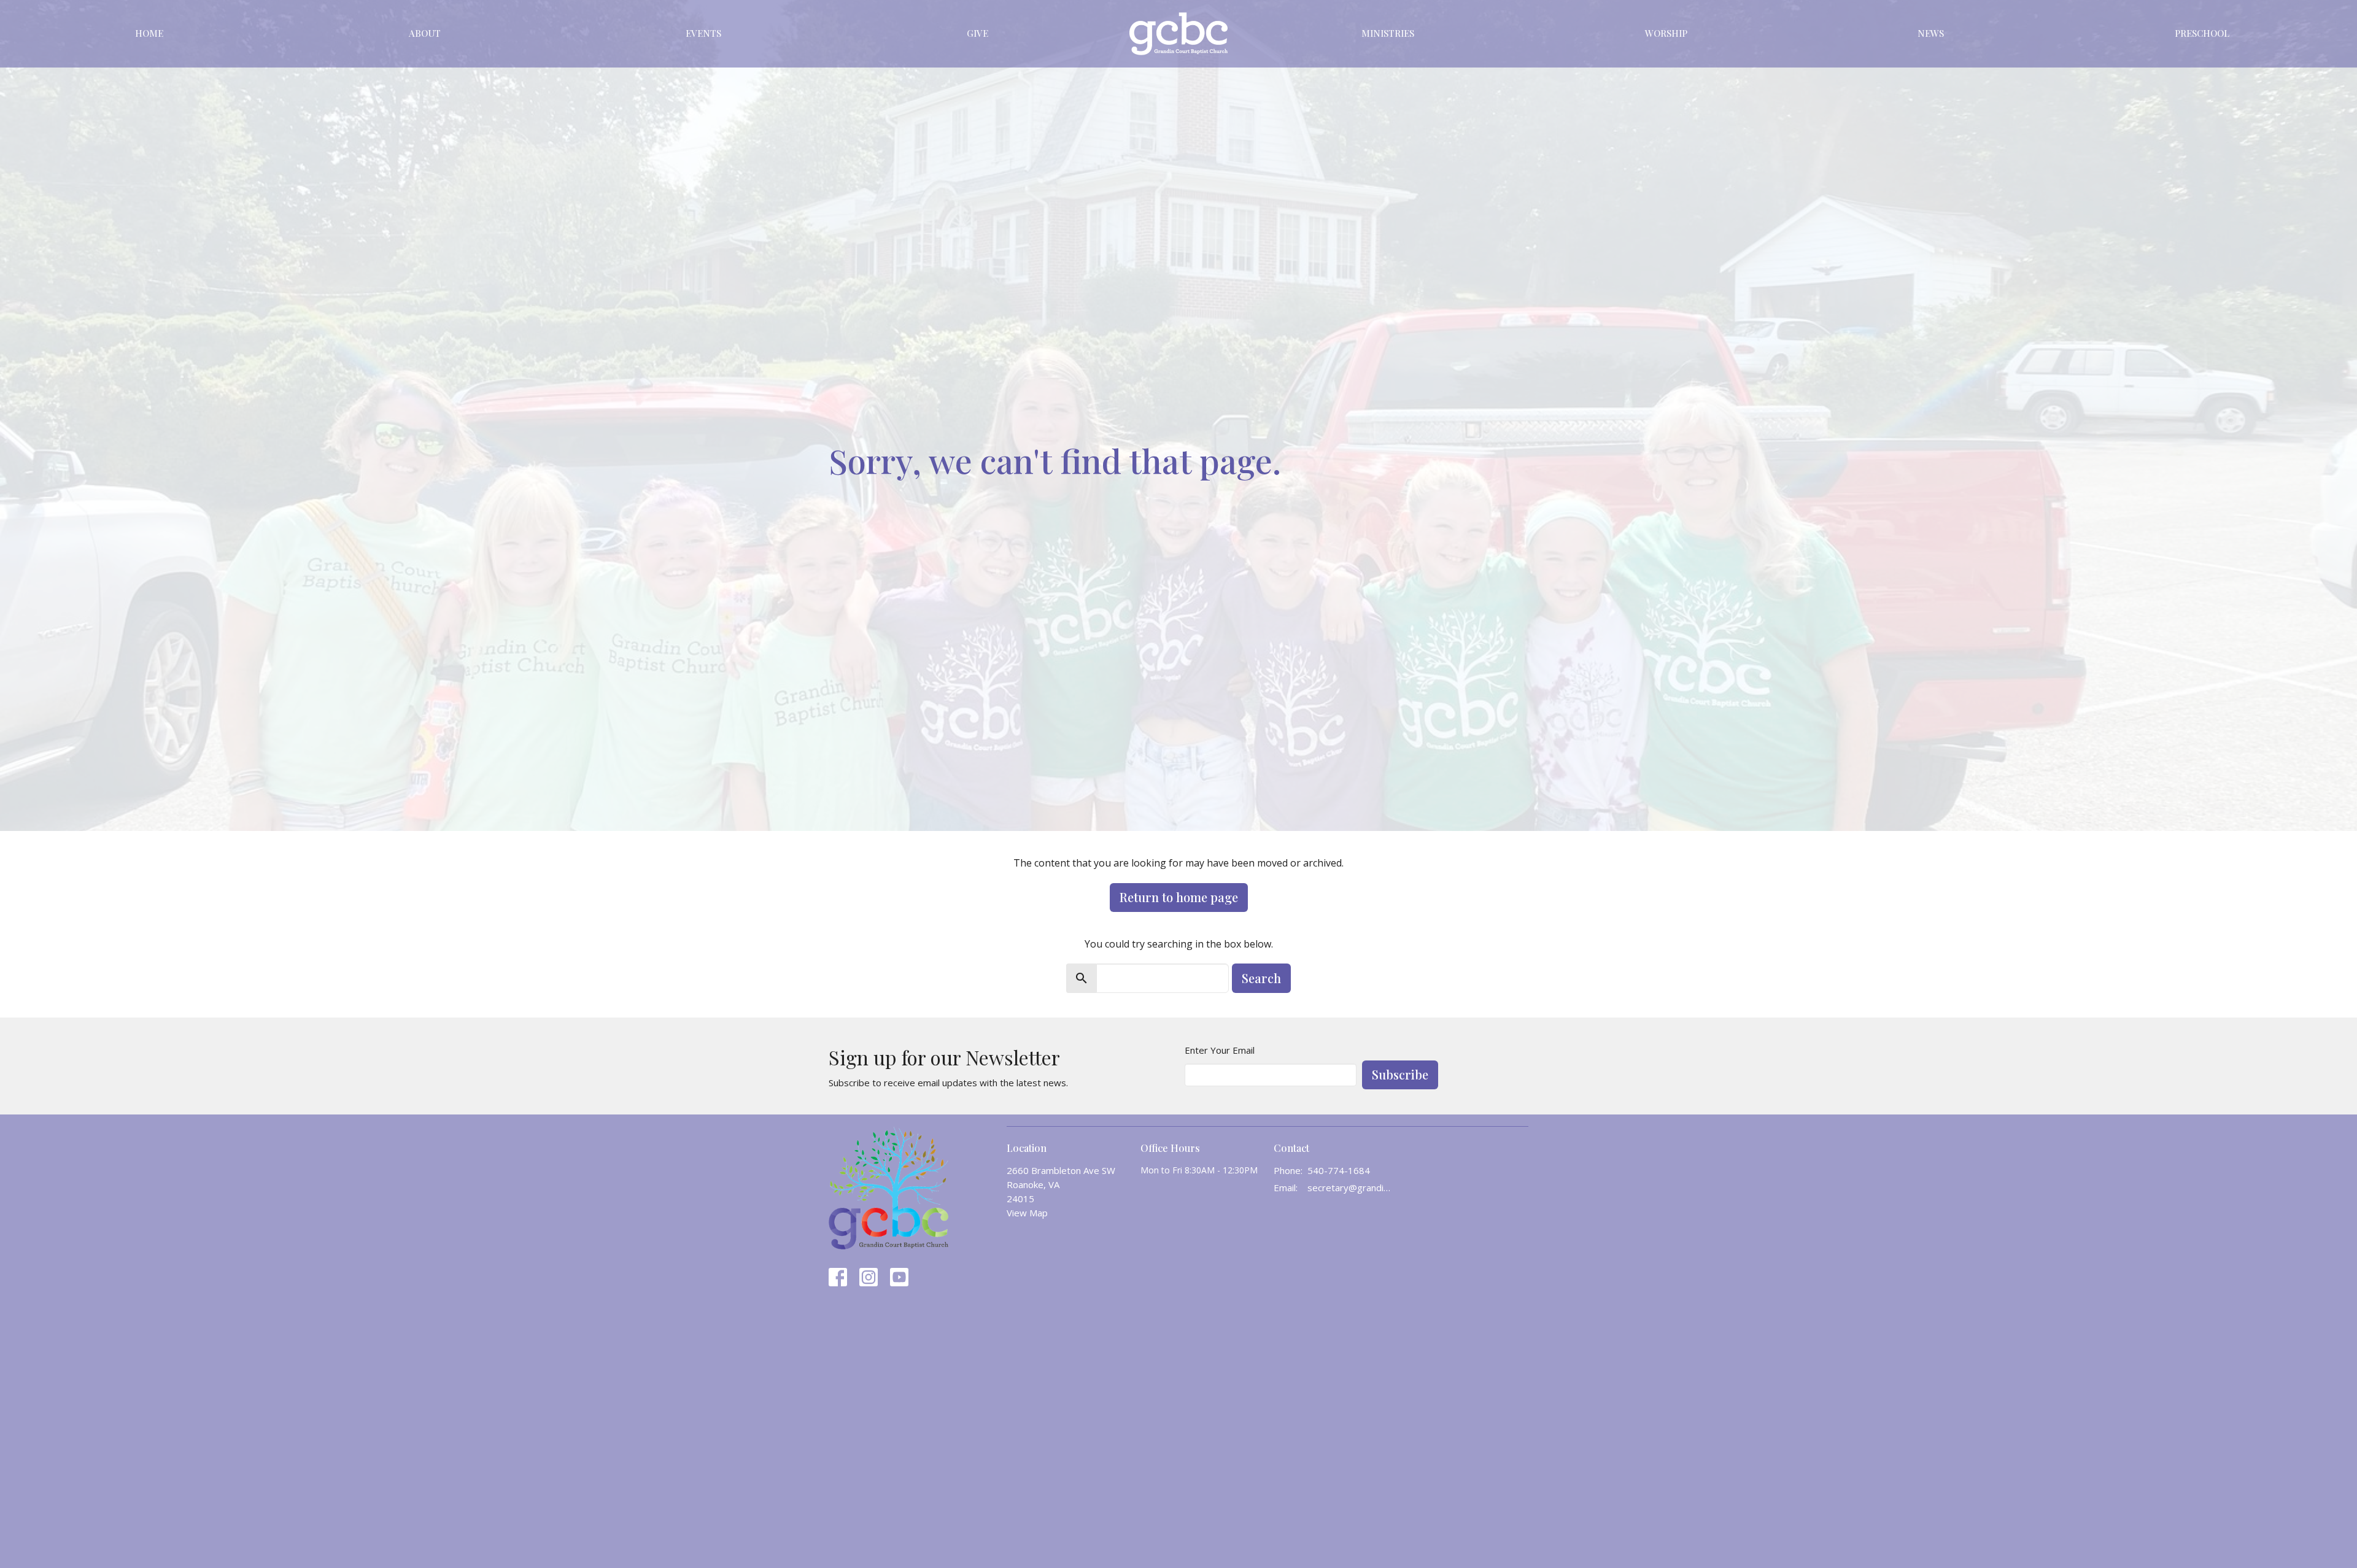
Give (977, 33)
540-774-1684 (1339, 1170)
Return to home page (1179, 897)
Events (703, 33)
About (425, 33)
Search (1261, 978)
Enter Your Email (1220, 1050)
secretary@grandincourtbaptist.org (1351, 1188)
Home (149, 33)
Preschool (2202, 33)
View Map (1027, 1213)
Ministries (1388, 33)
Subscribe (1400, 1074)
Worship (1666, 33)
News (1931, 33)
